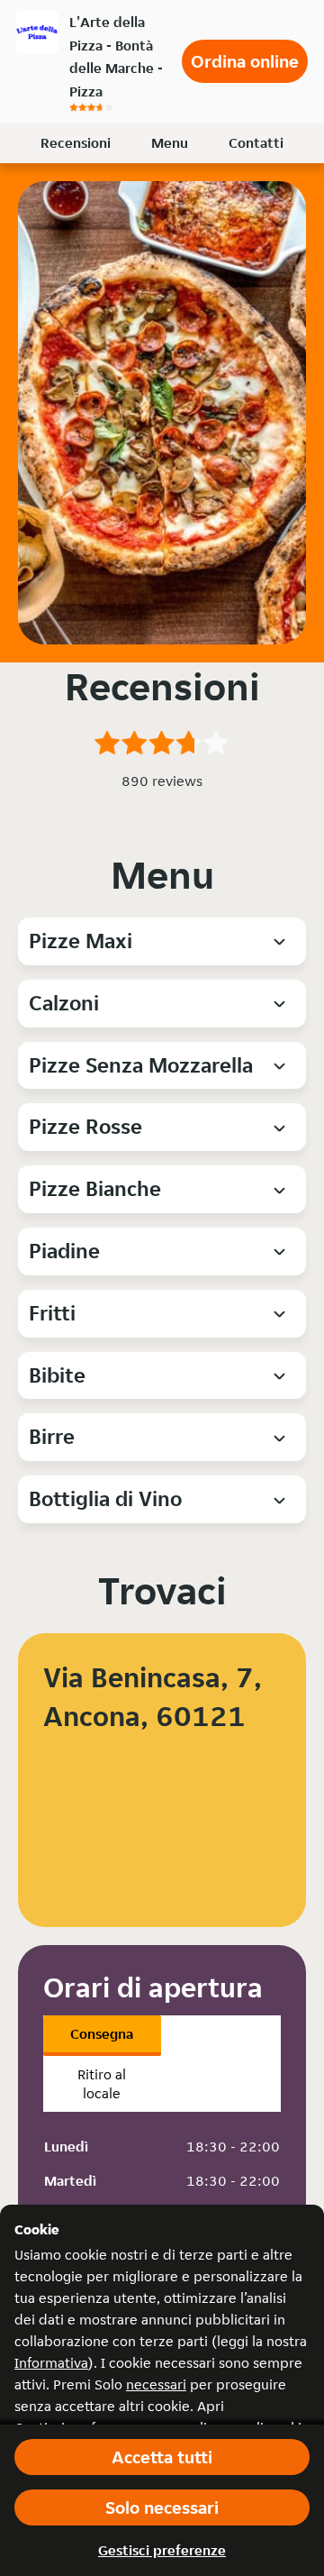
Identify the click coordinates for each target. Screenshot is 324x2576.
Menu (170, 143)
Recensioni (76, 143)
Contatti (256, 143)
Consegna (102, 2034)
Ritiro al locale (102, 2084)
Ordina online (245, 61)
